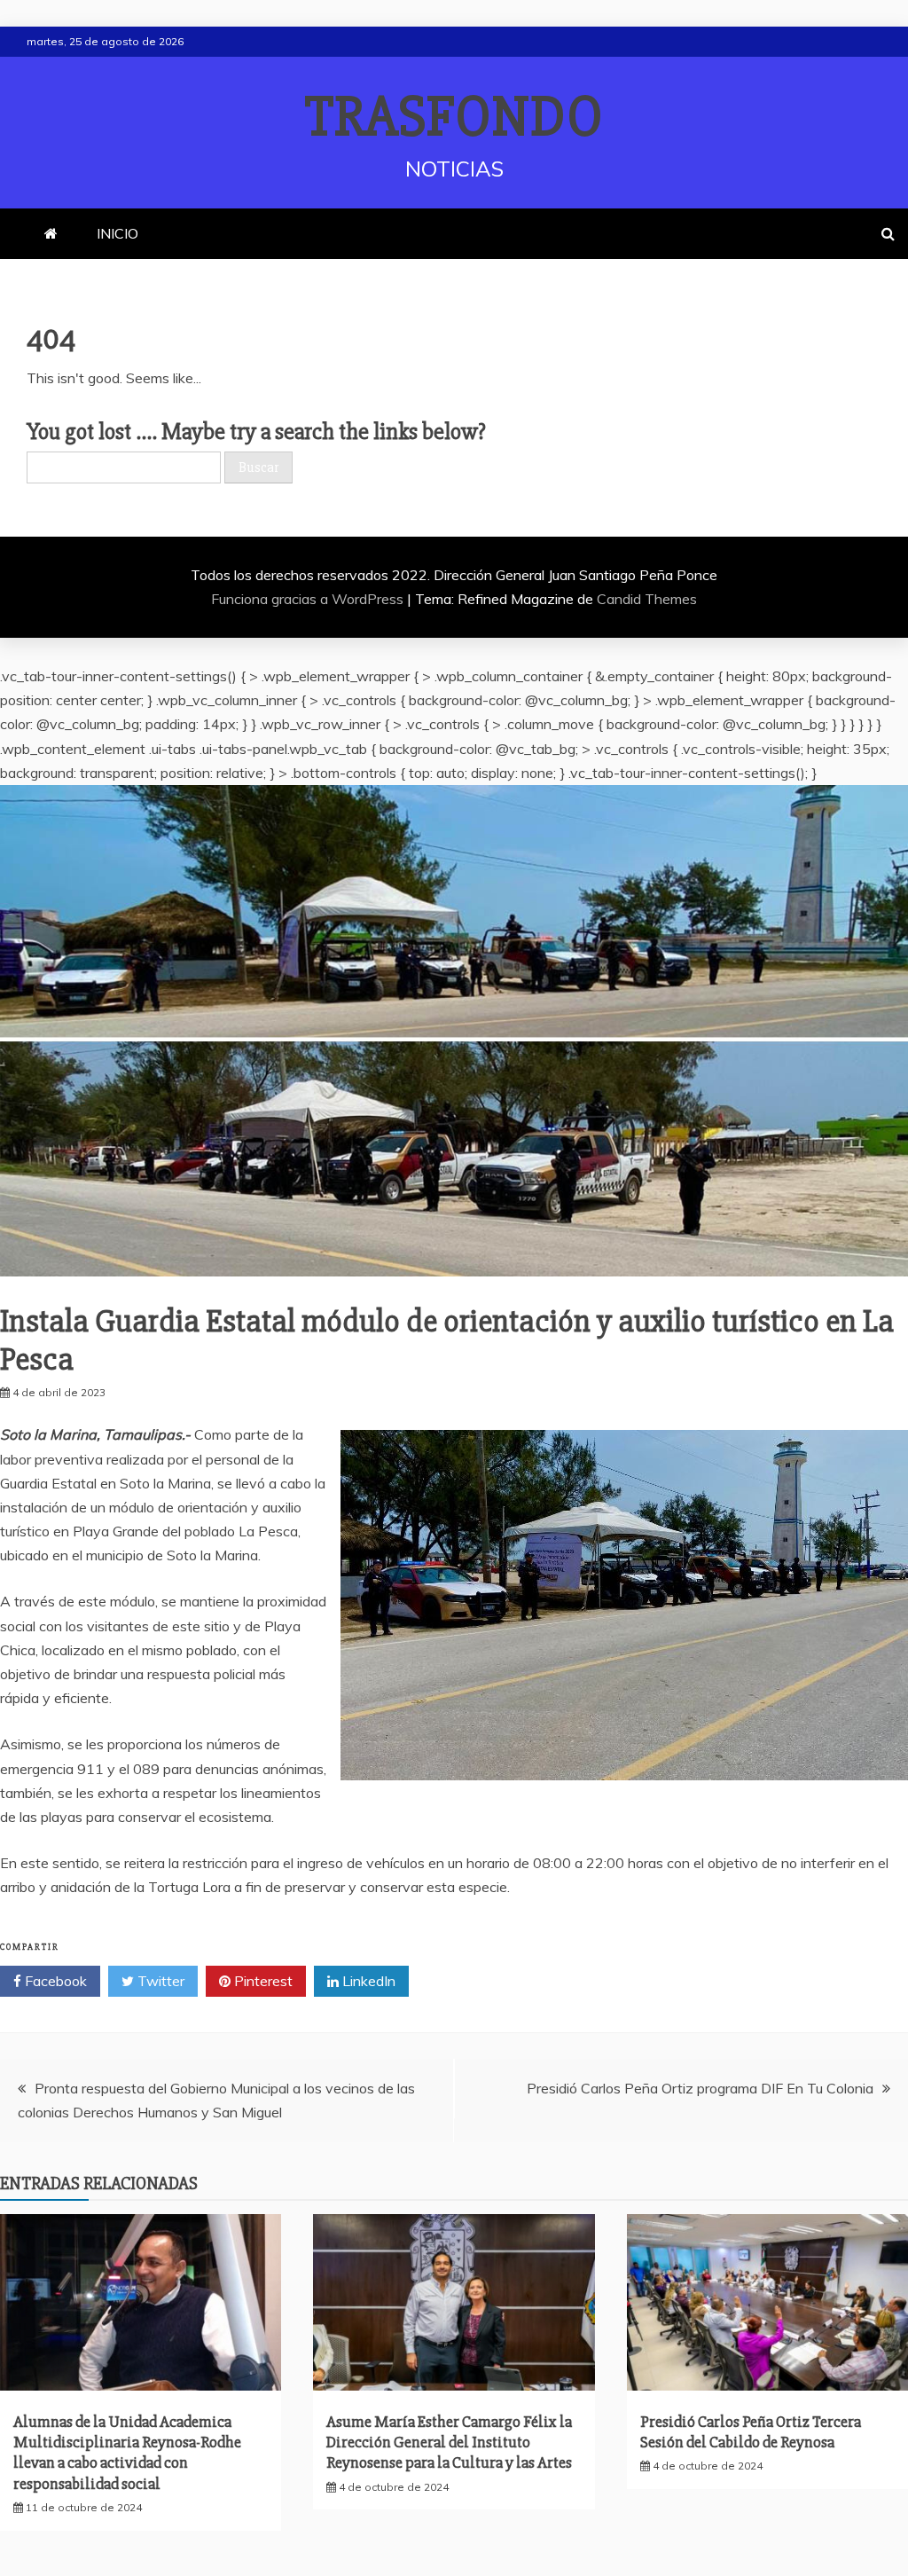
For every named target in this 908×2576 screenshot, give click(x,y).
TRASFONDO (454, 117)
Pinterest (262, 1981)
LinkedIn (367, 1981)
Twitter (159, 1981)
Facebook (54, 1981)
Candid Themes (647, 599)
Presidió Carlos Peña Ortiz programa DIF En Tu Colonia (700, 2088)
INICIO (117, 233)
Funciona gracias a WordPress (309, 599)
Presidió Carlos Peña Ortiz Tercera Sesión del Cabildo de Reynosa (751, 2432)
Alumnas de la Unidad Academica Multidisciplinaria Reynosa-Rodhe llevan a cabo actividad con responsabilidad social (127, 2453)
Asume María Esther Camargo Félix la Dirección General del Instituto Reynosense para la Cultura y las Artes (449, 2442)
